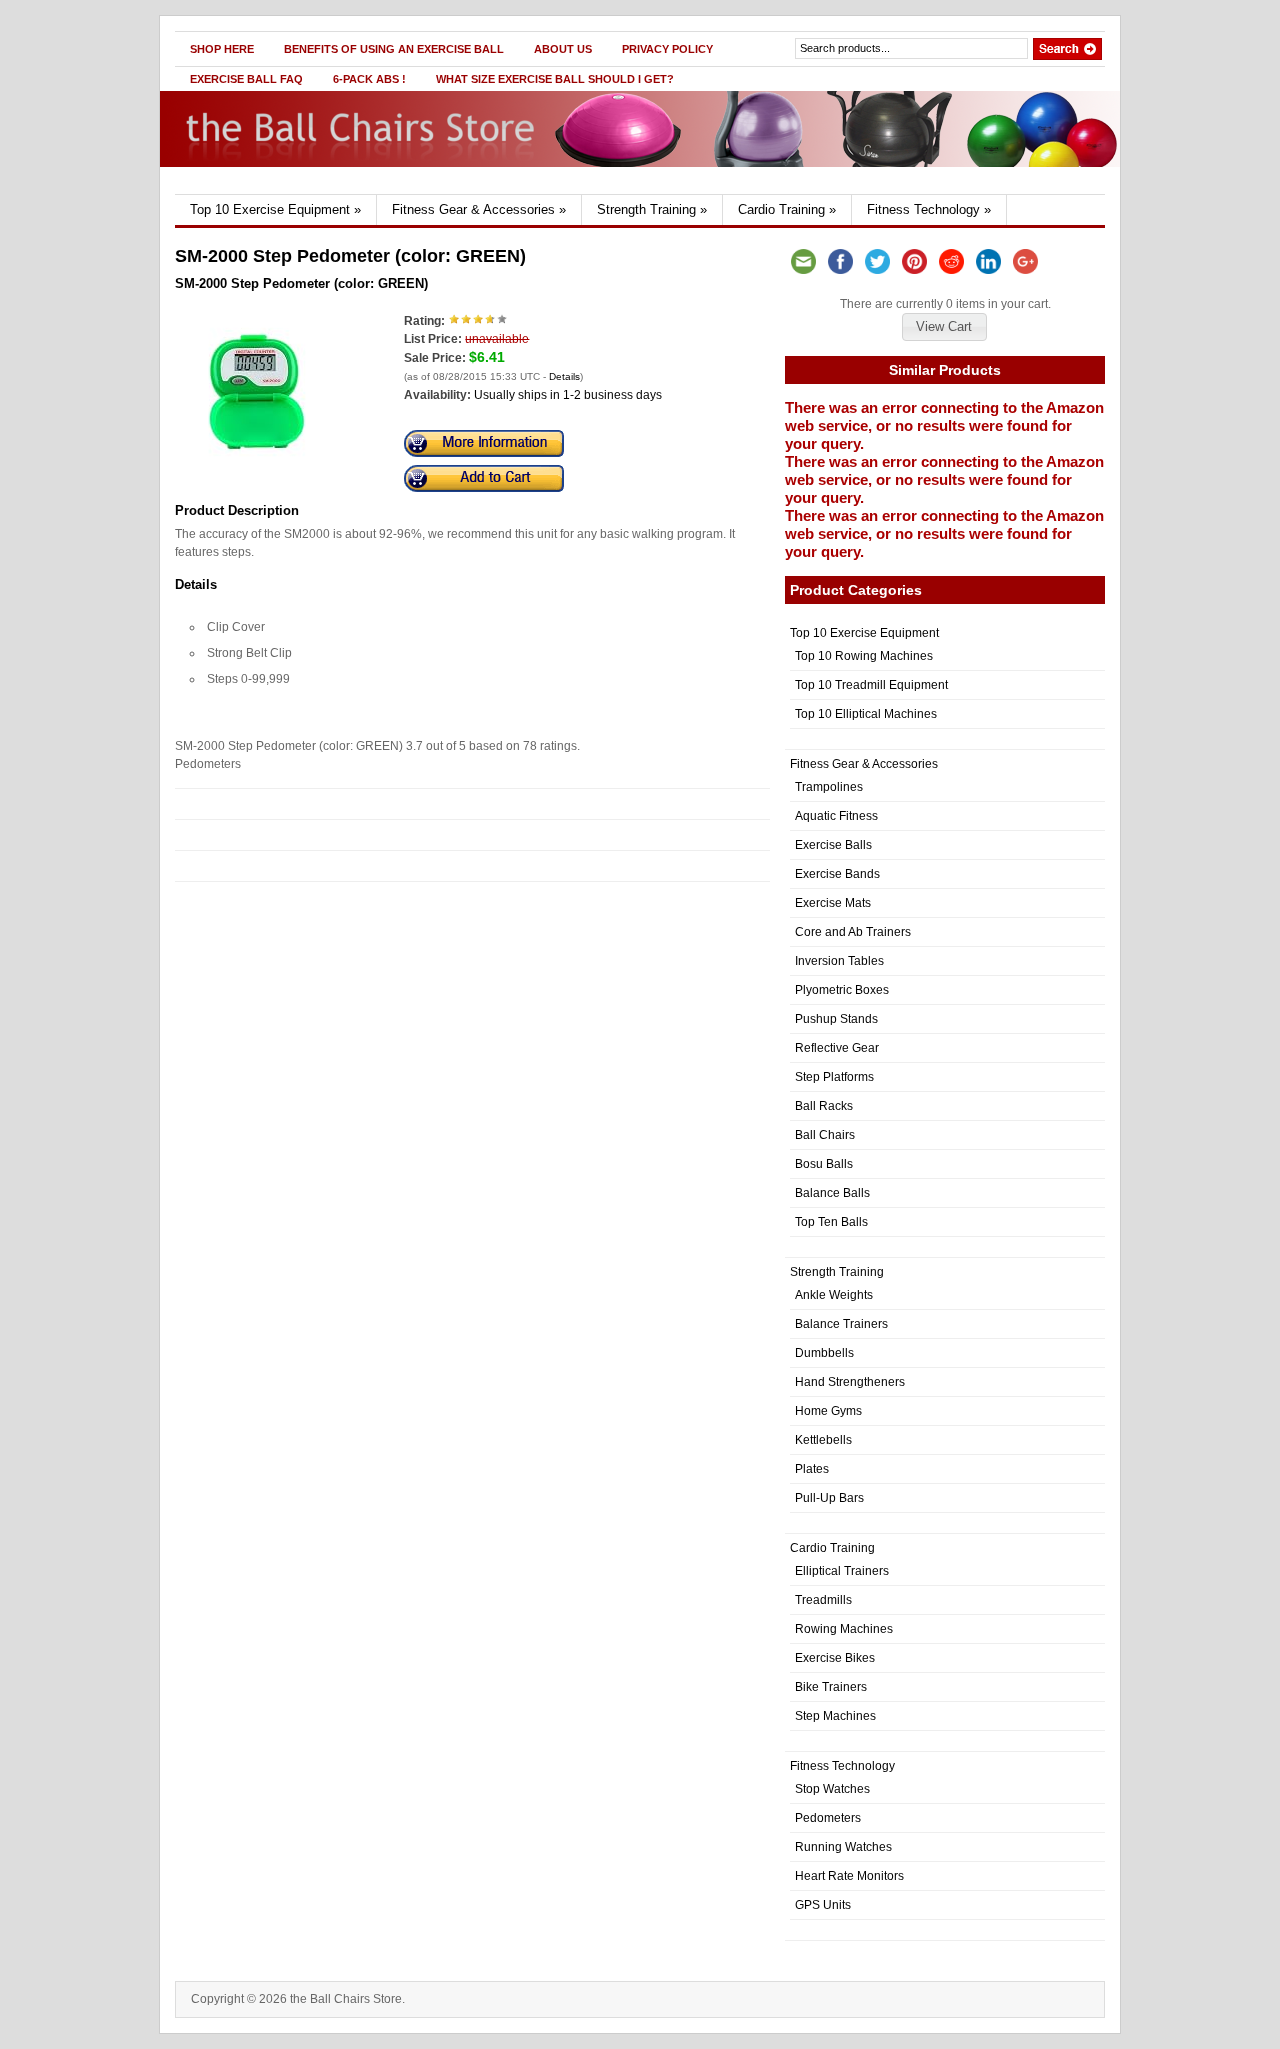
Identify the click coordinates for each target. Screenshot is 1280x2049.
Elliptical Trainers (842, 1571)
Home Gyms (828, 1411)
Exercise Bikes (835, 1658)
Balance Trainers (841, 1324)
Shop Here (222, 49)
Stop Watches (832, 1789)
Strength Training (652, 209)
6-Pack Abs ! (369, 79)
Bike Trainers (831, 1687)
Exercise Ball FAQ (246, 79)
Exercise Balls (833, 845)
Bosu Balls (824, 1164)
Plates (812, 1469)
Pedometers (828, 1818)
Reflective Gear (837, 1048)
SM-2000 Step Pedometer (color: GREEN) (301, 283)
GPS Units (823, 1905)
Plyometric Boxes (842, 990)
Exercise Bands (837, 874)
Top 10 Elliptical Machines (866, 714)
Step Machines (835, 1716)
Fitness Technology (929, 209)
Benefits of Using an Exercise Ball (394, 49)
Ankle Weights (834, 1295)
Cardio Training (787, 209)
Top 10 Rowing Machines (864, 656)
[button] (944, 327)
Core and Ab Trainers (853, 932)
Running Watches (843, 1847)
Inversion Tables (839, 961)
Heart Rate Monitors (849, 1876)
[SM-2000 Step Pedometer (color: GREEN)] (257, 468)
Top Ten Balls (831, 1222)
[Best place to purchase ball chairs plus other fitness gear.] (367, 190)
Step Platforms (834, 1077)
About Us (563, 49)
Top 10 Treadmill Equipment (871, 685)
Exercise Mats (833, 903)
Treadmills (823, 1600)
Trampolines (829, 787)
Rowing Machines (844, 1629)
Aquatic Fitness (836, 816)
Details (564, 376)
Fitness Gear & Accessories (479, 209)
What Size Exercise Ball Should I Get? (555, 79)
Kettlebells (823, 1440)
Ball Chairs (825, 1135)
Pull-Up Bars (829, 1498)
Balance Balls (832, 1193)
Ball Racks (824, 1106)
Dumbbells (824, 1353)
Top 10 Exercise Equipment (275, 209)
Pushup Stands (836, 1019)
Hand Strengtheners (850, 1382)
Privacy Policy (667, 49)
